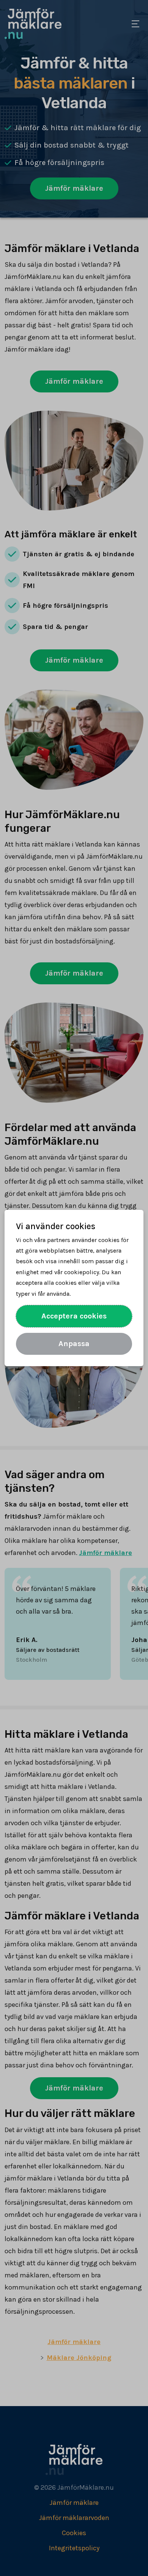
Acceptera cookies (74, 1316)
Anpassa (74, 1344)
